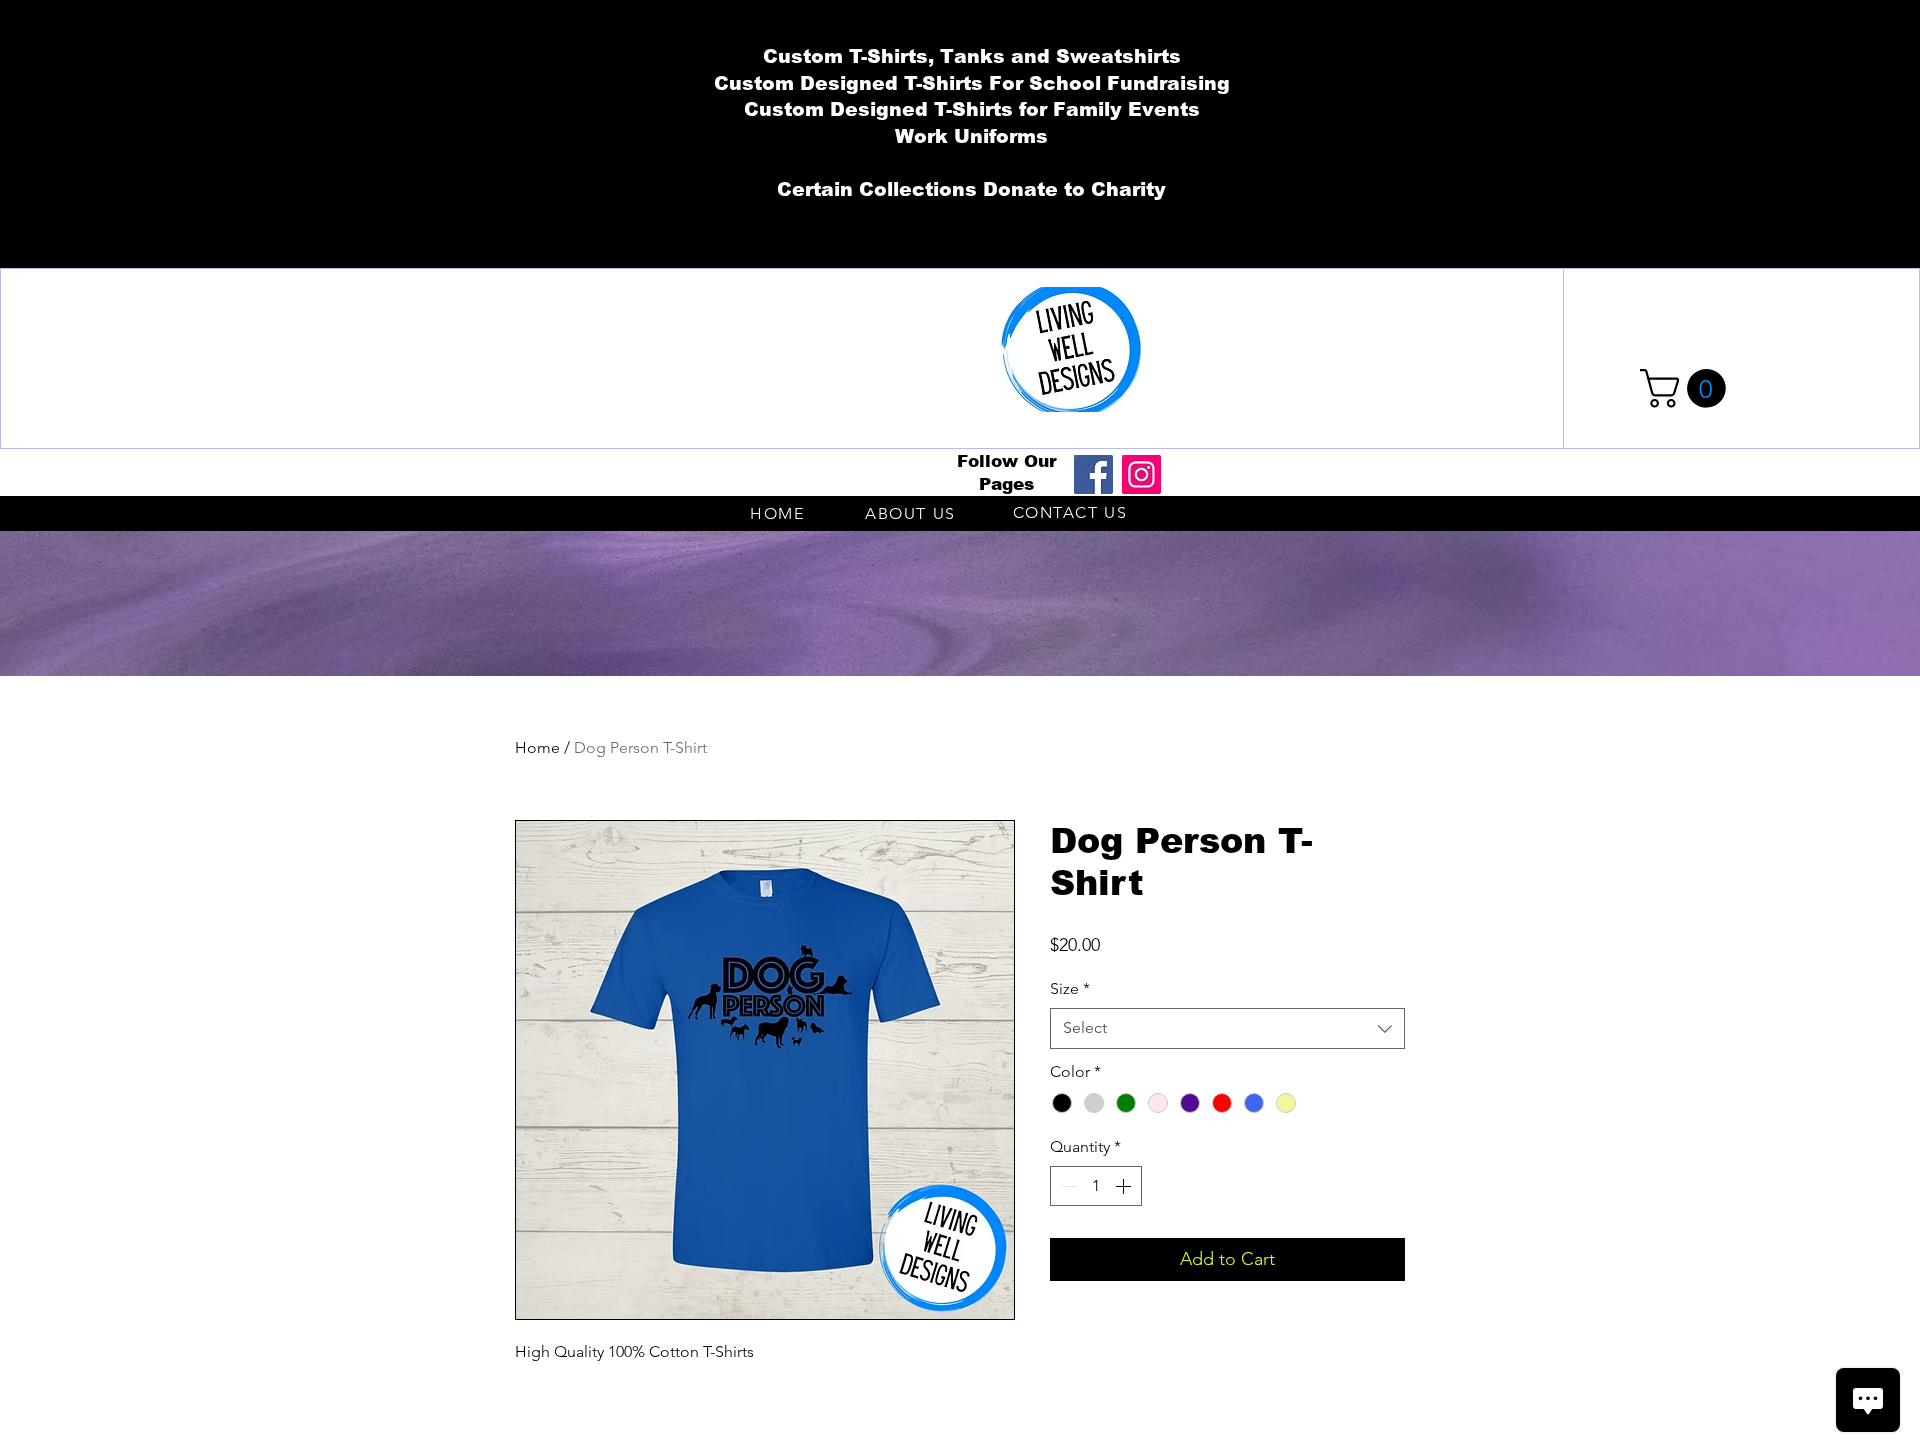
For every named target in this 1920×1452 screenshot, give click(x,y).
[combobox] (1227, 1028)
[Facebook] (1093, 474)
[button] (1687, 388)
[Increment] (1125, 1186)
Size (1070, 988)
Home (537, 747)
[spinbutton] (1096, 1186)
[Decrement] (1067, 1186)
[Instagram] (1141, 474)
